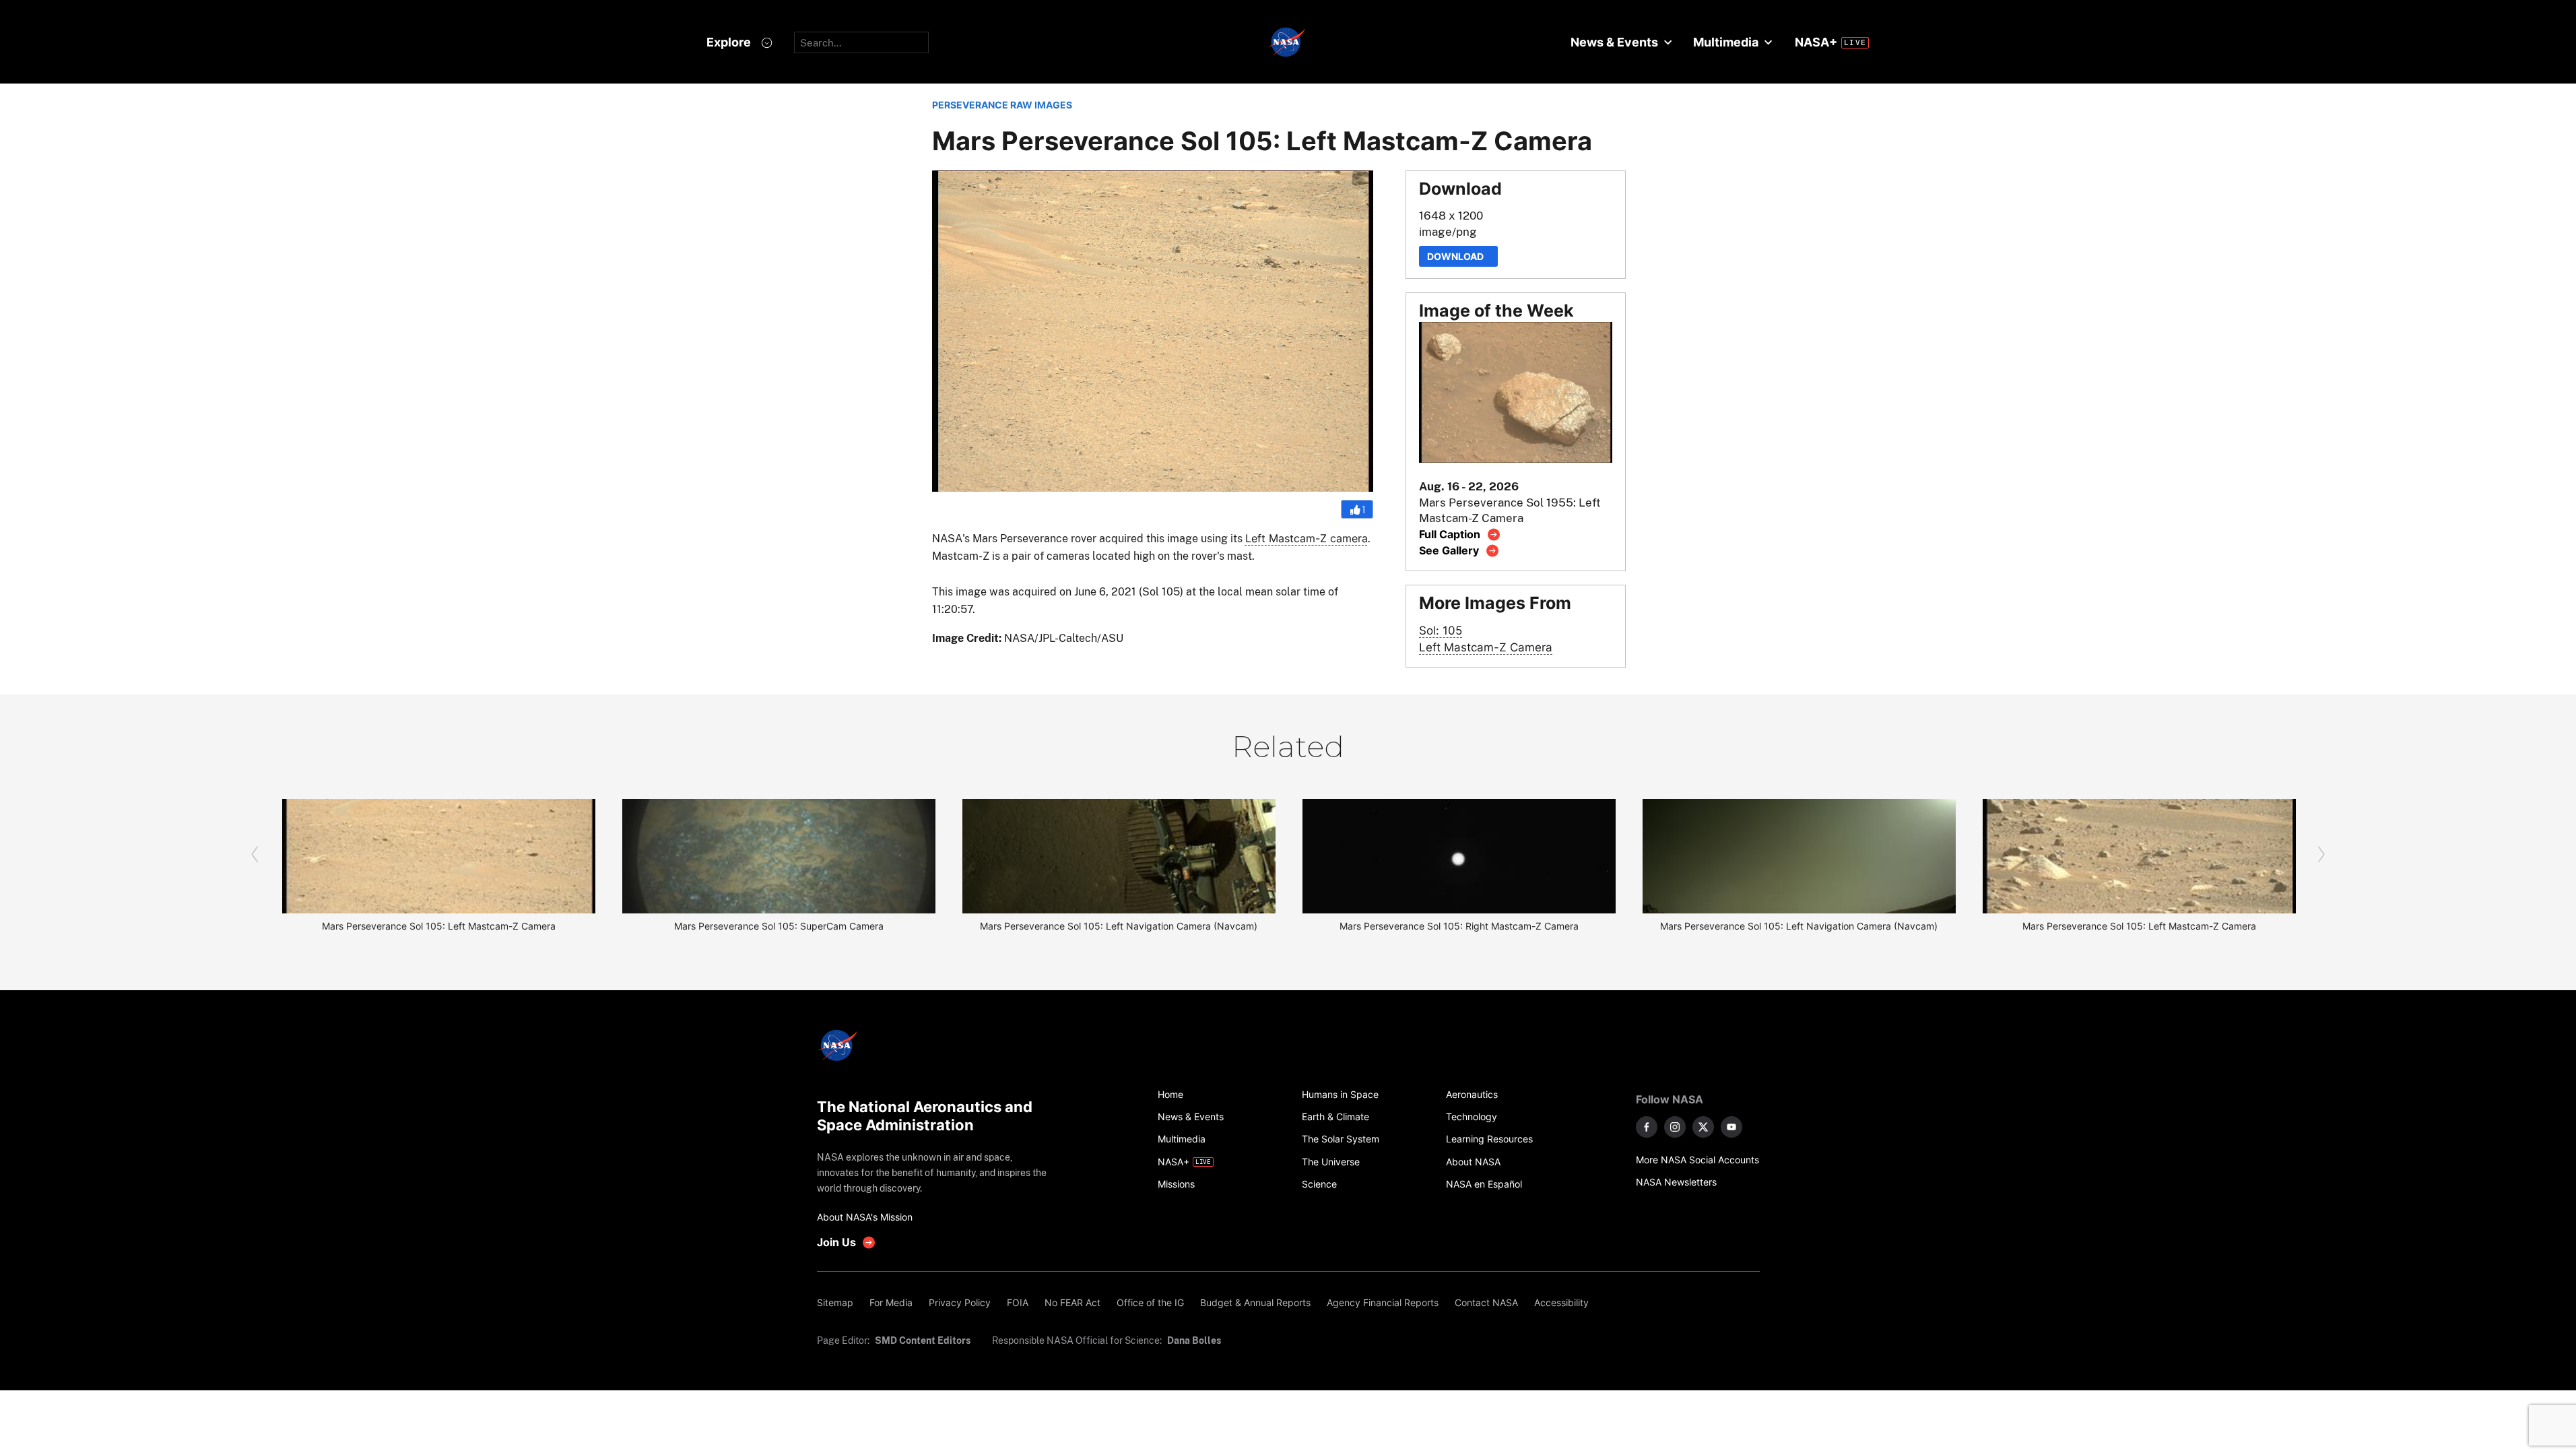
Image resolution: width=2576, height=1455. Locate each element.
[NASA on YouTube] (1731, 1127)
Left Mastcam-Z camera (1307, 538)
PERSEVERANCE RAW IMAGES (1002, 105)
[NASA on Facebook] (1647, 1127)
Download (1458, 256)
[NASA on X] (1703, 1127)
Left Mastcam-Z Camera (1486, 647)
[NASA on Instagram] (1675, 1127)
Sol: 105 (1441, 630)
